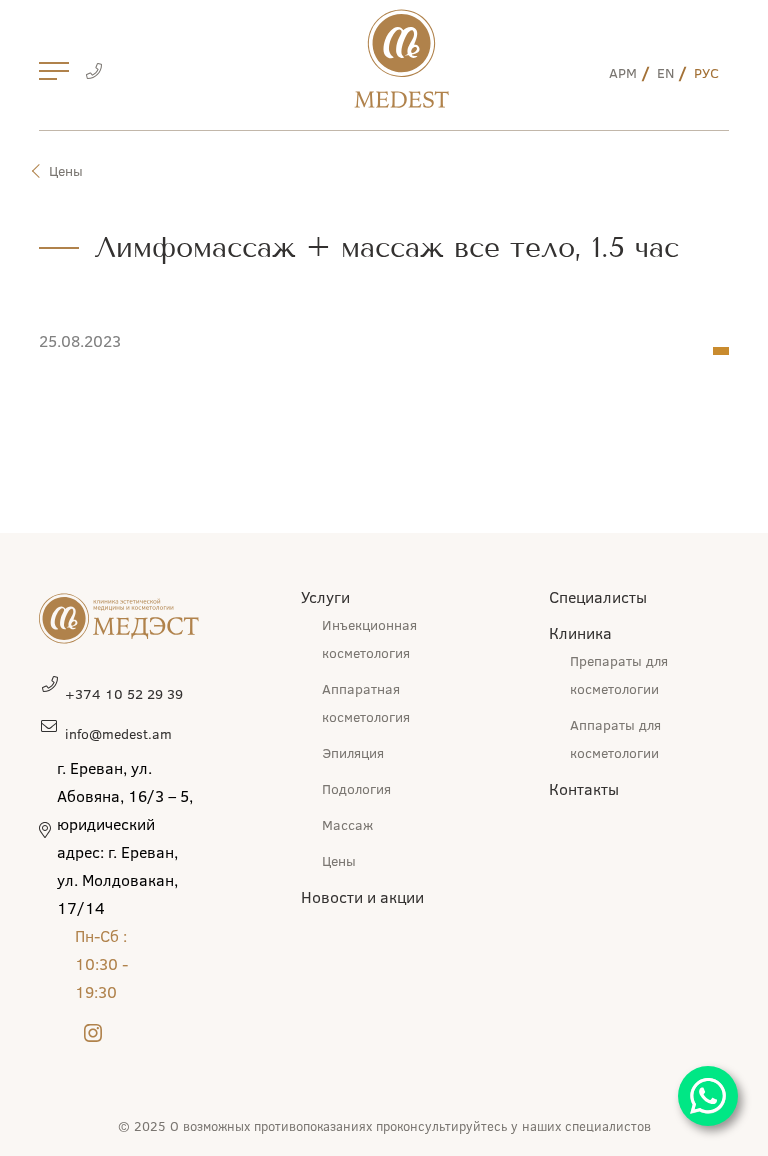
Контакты (584, 788)
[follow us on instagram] (93, 1034)
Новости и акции (362, 896)
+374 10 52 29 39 (124, 693)
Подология (356, 788)
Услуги (325, 596)
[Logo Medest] (401, 58)
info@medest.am (118, 733)
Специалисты (598, 596)
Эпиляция (353, 752)
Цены (66, 170)
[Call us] (93, 73)
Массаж (347, 824)
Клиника (580, 632)
